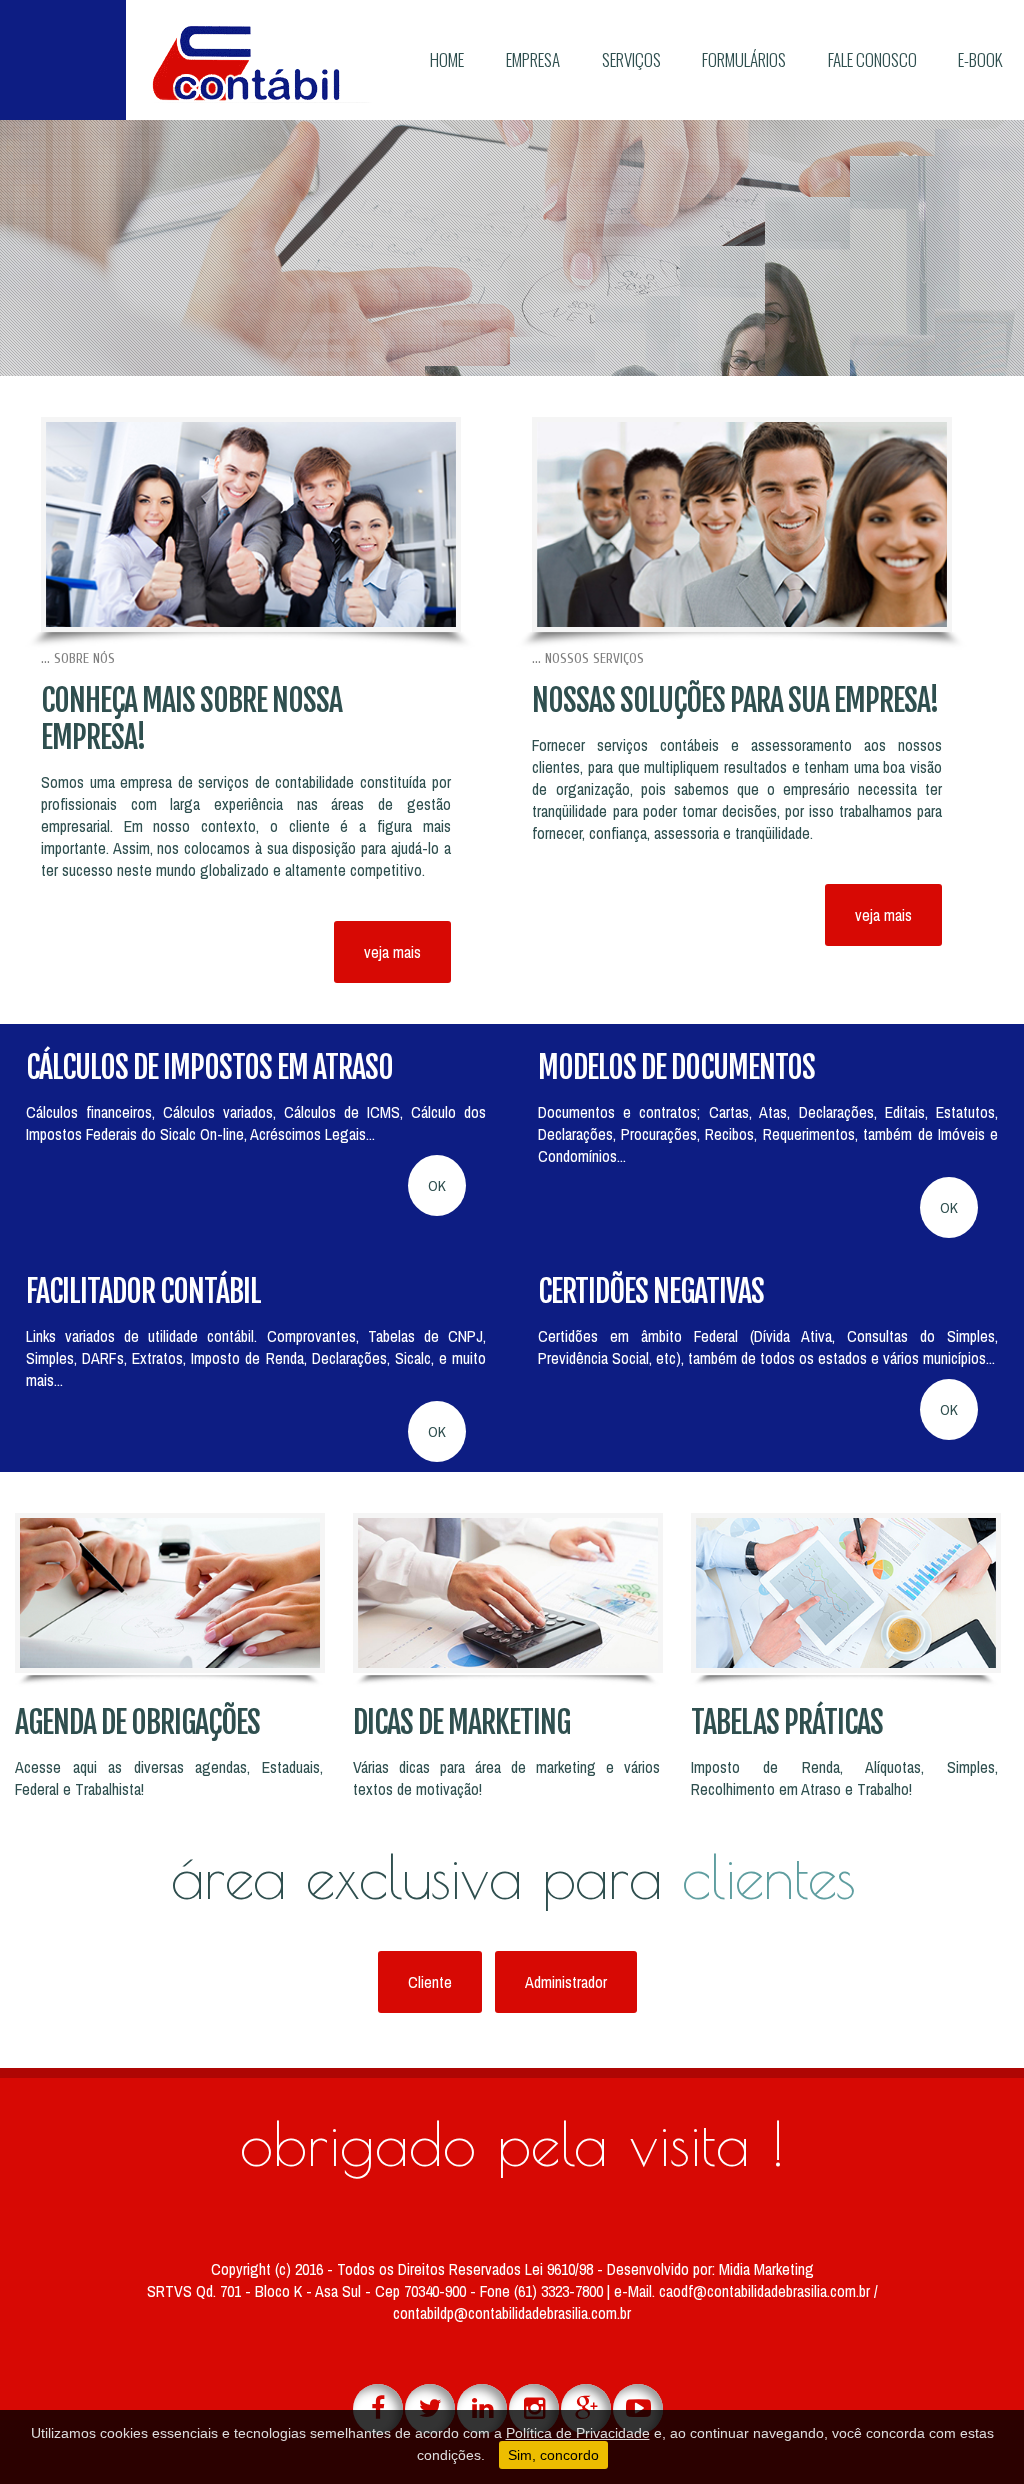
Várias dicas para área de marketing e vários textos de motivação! (506, 1778)
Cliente (430, 1982)
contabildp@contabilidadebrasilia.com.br (512, 2313)
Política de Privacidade (578, 2433)
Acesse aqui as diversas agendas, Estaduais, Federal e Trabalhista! (168, 1778)
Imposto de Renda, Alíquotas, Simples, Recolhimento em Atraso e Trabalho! (844, 1778)
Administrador (566, 1982)
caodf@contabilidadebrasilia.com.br (766, 2291)
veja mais (392, 952)
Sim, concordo (553, 2455)
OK (437, 1185)
